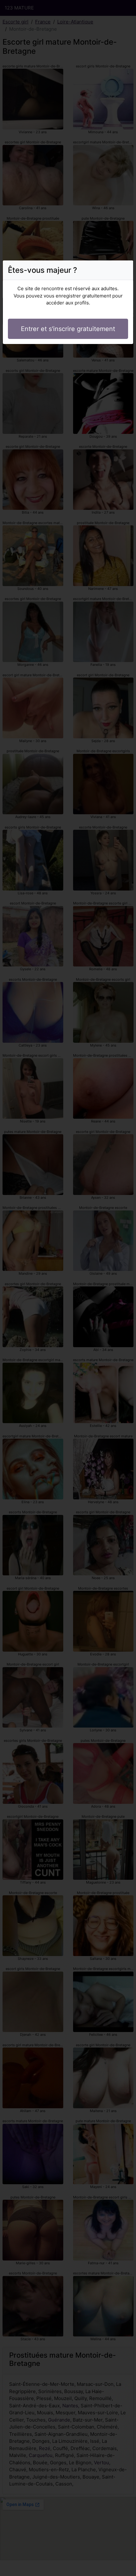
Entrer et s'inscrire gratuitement (68, 329)
